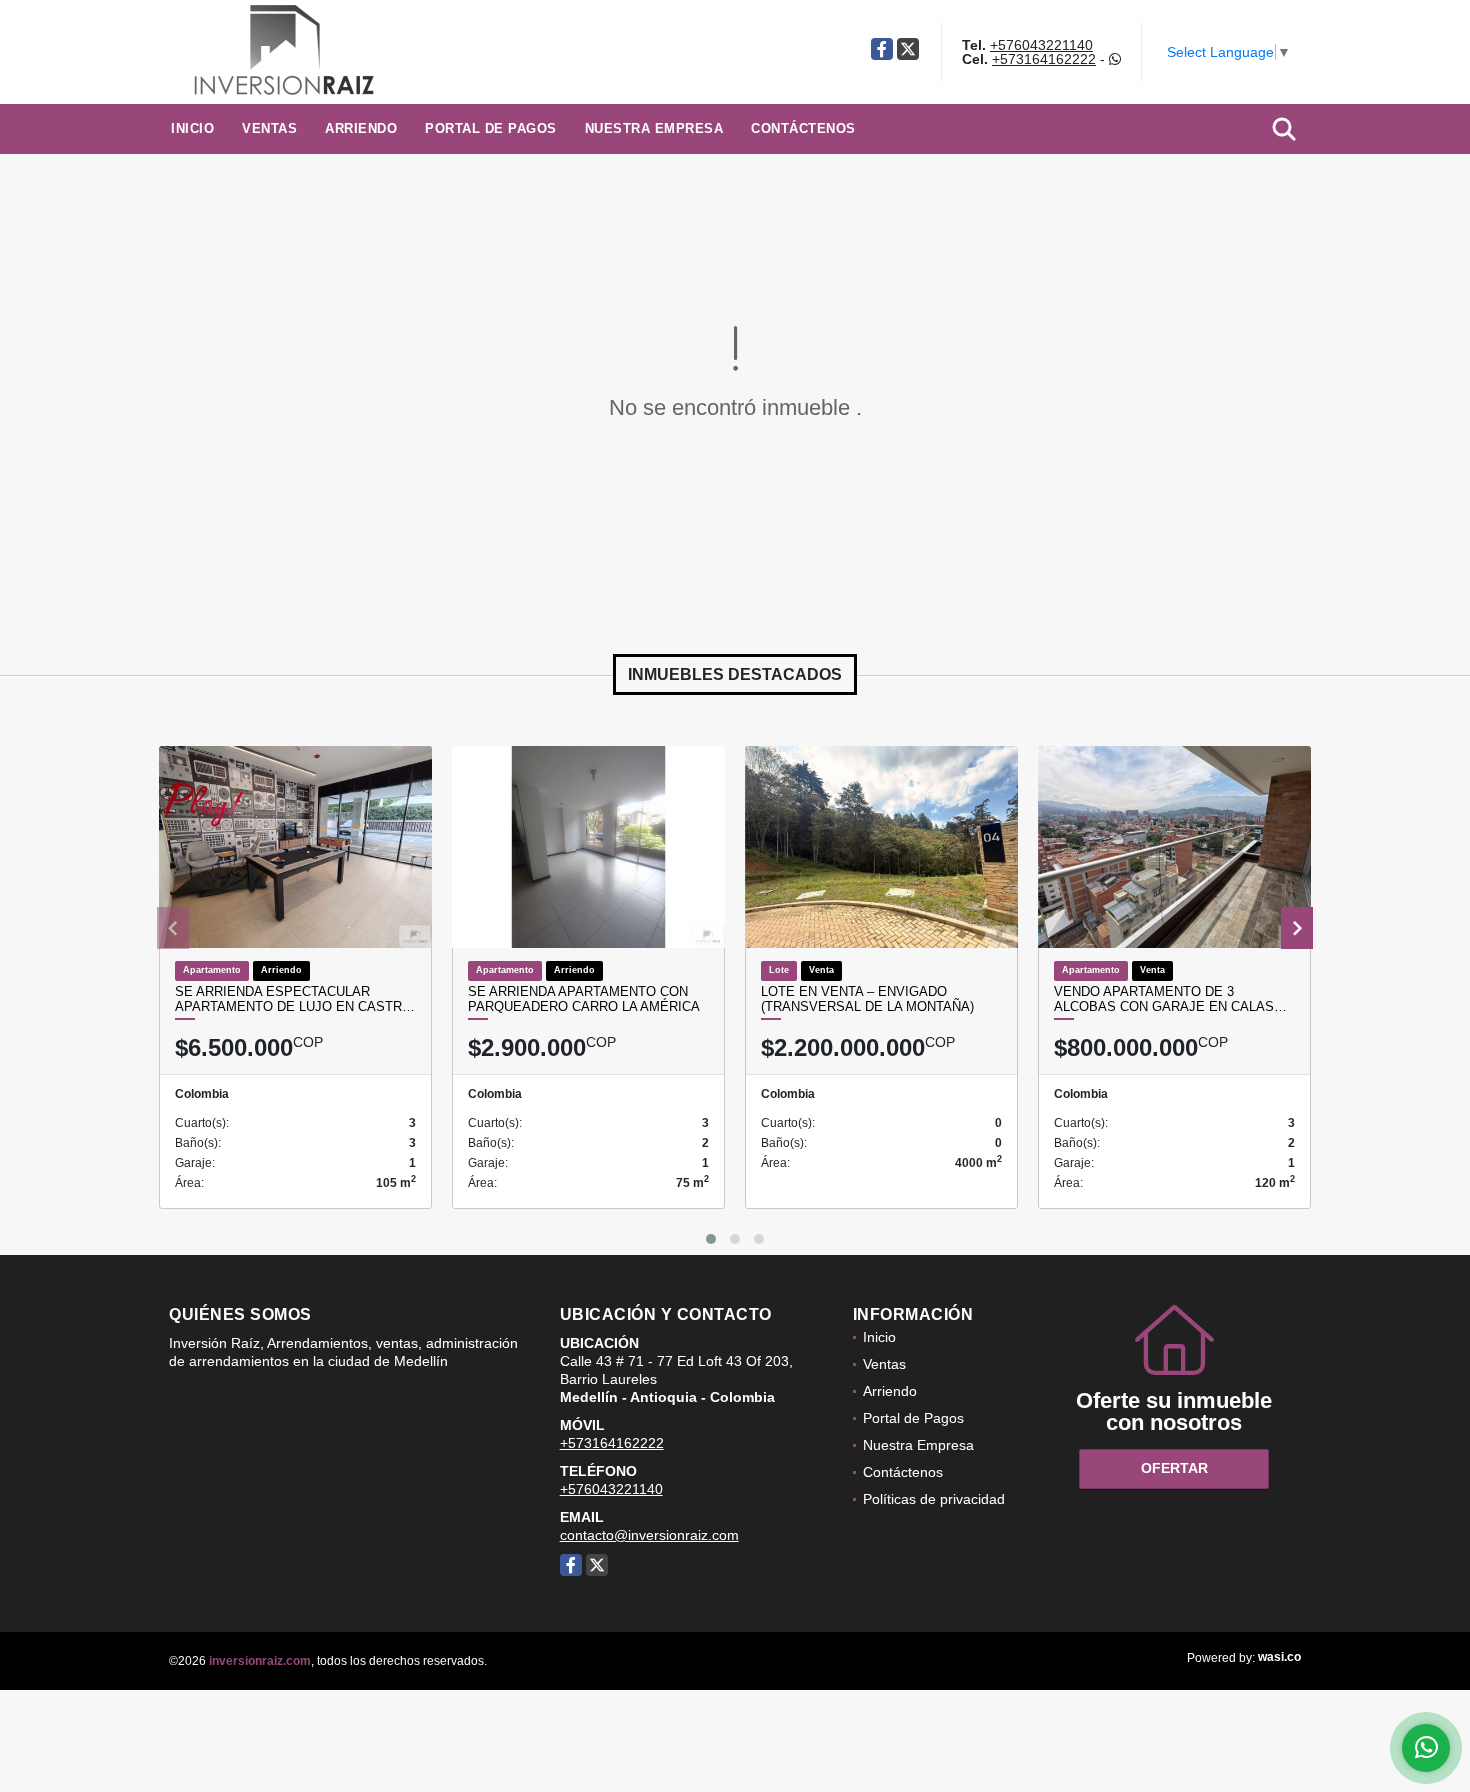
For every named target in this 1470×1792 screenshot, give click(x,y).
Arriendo (361, 128)
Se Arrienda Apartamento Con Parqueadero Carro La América (584, 999)
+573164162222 (1044, 59)
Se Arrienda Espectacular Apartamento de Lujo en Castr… (295, 999)
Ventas (269, 128)
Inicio (192, 128)
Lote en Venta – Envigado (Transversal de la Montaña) (867, 999)
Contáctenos (803, 128)
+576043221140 (1041, 45)
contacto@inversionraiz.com (649, 1535)
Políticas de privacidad (934, 1499)
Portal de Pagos (491, 128)
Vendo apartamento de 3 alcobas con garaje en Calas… (1170, 999)
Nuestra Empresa (654, 128)
